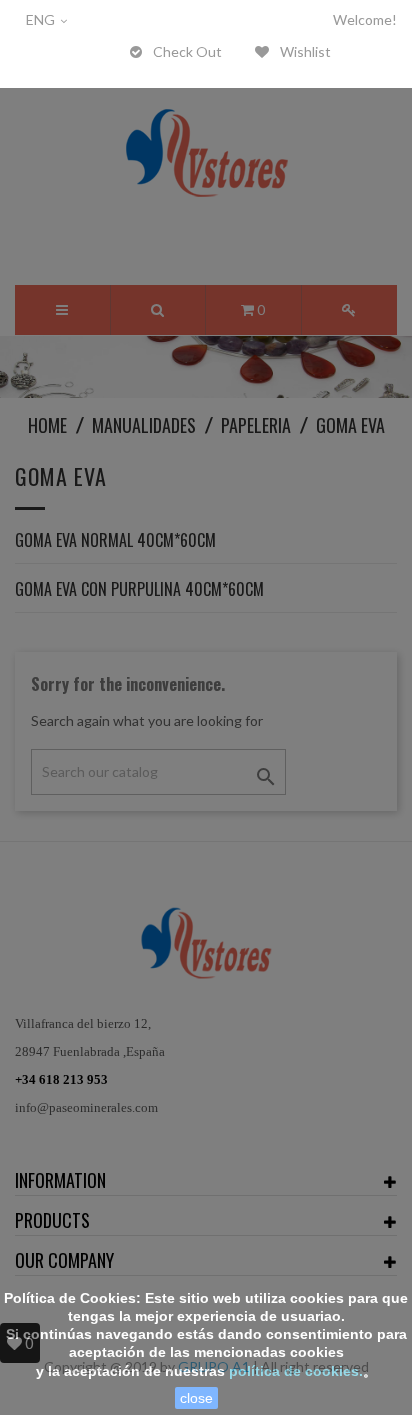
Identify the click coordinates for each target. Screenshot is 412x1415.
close (196, 1398)
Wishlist (304, 51)
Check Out (186, 51)
